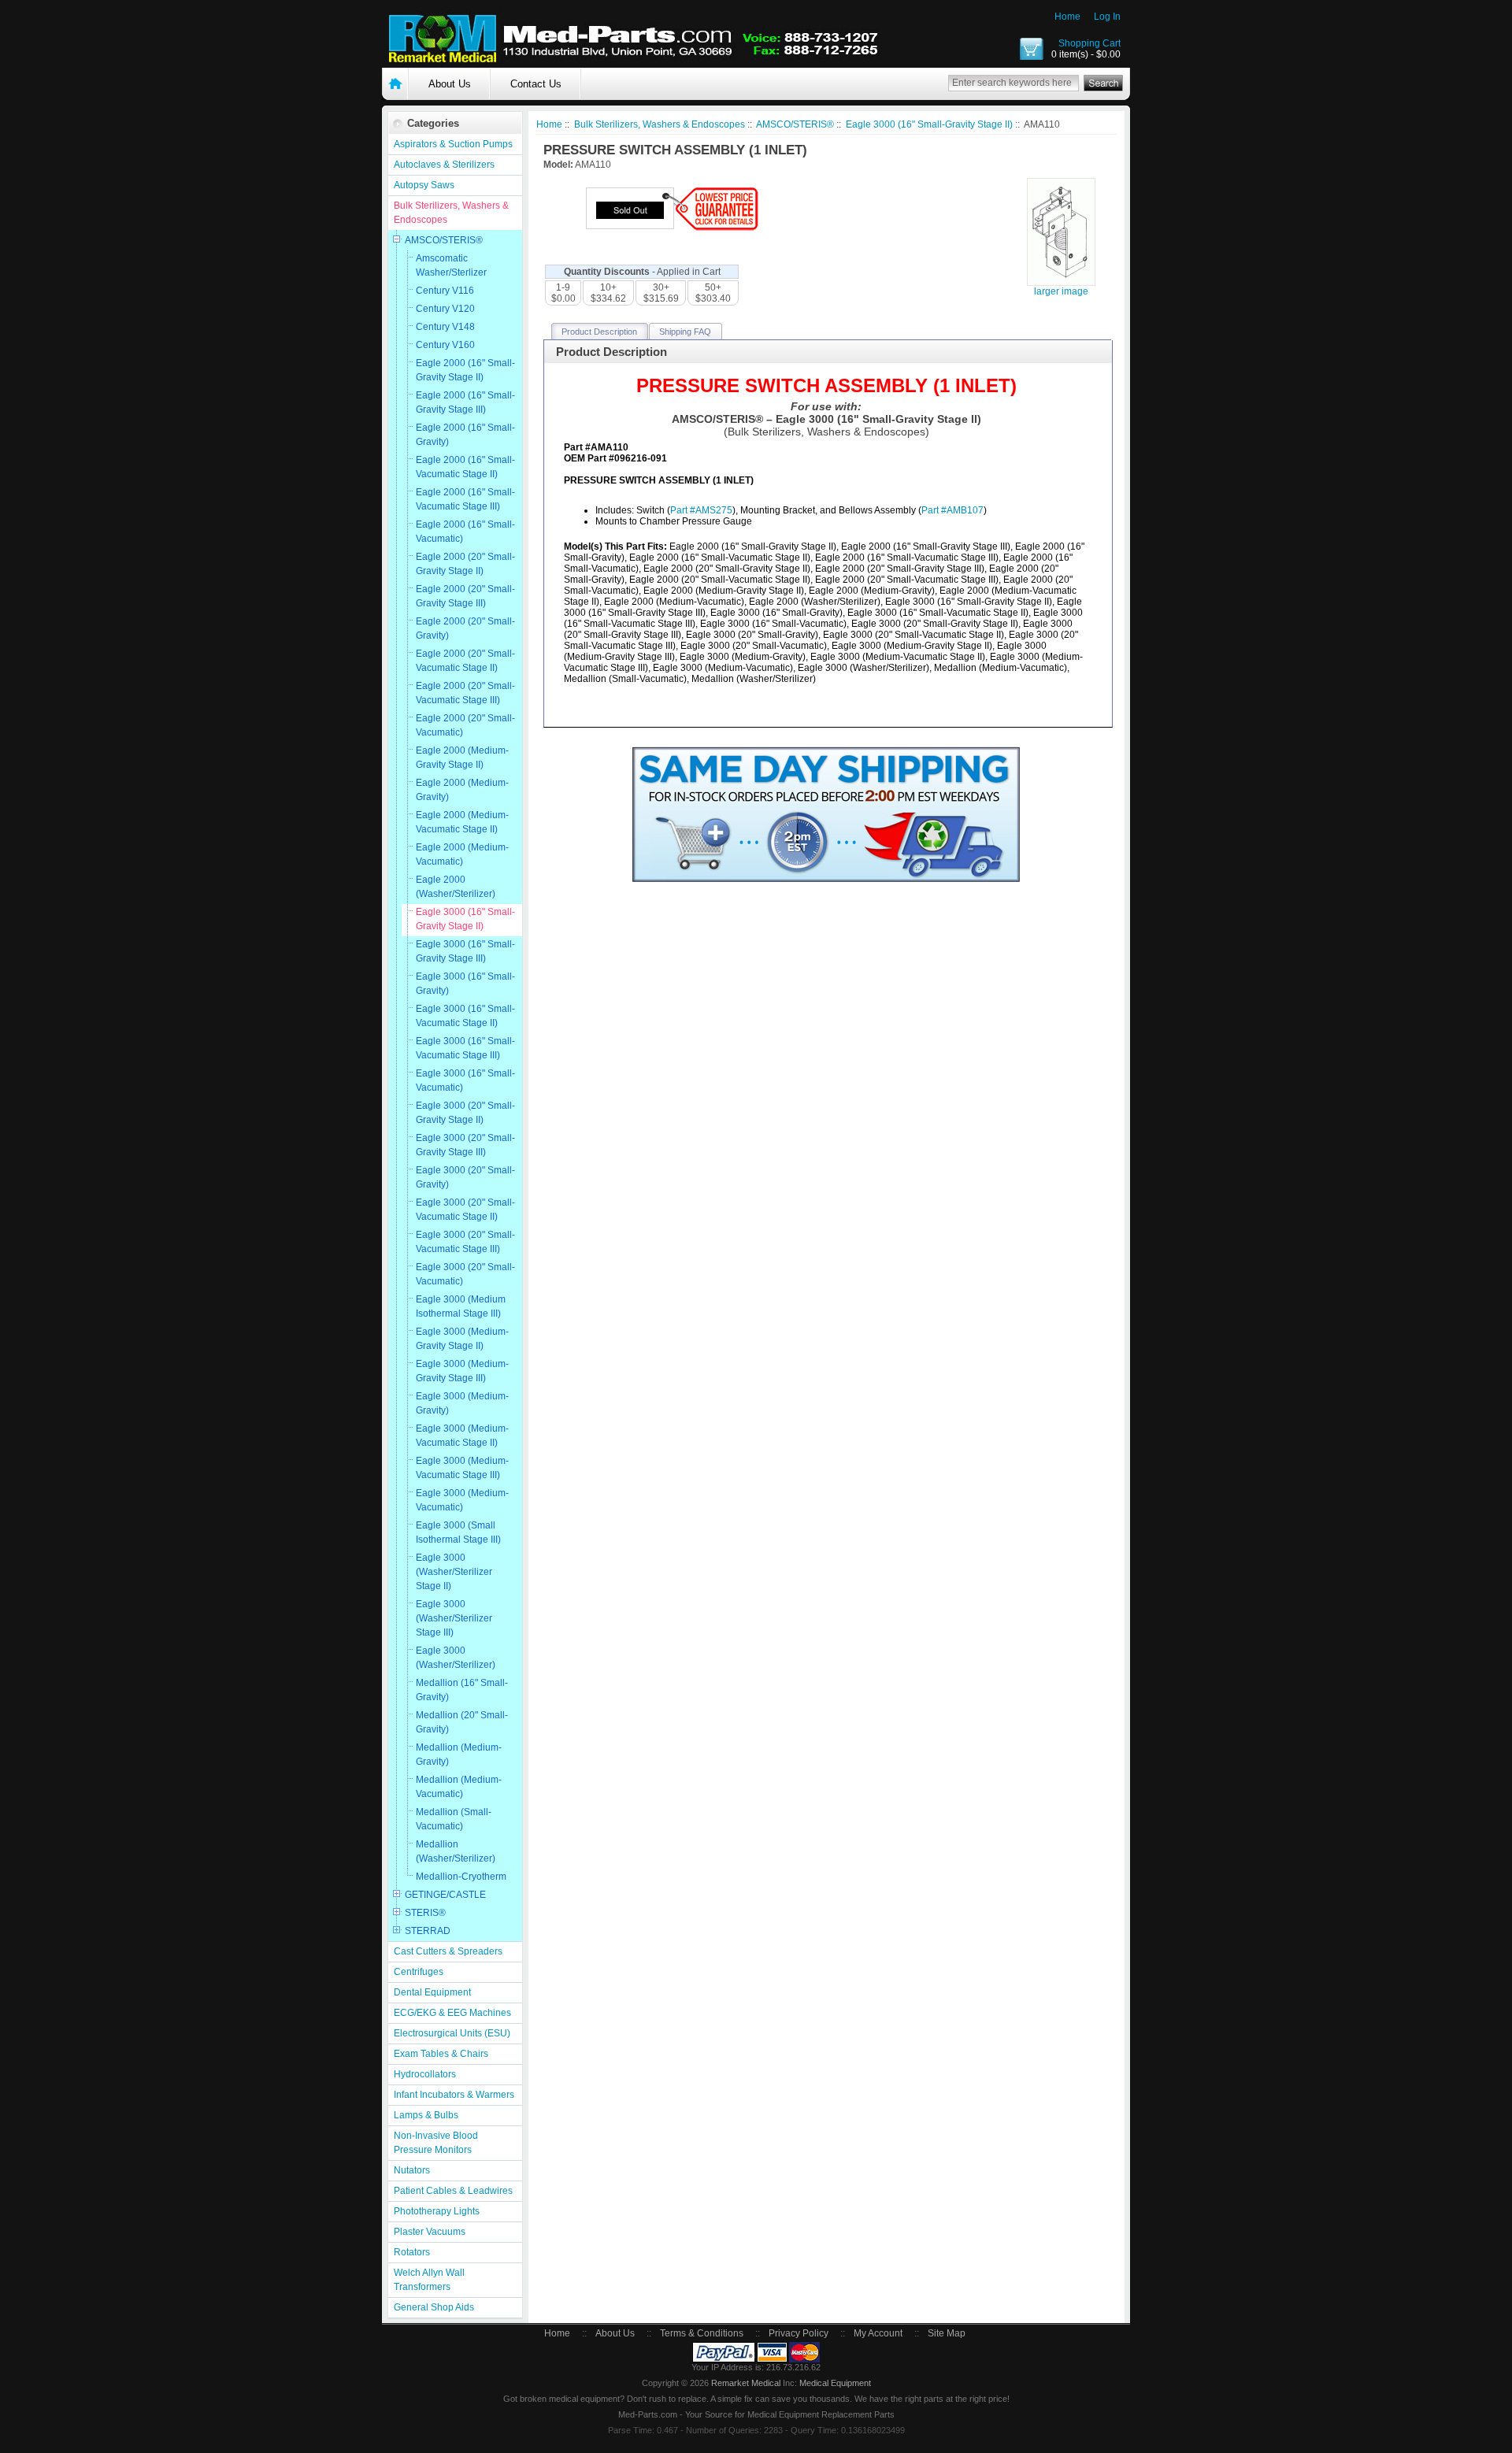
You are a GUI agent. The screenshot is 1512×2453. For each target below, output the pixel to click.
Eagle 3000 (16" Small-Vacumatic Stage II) (465, 1016)
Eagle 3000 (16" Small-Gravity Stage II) (465, 919)
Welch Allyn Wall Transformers (429, 2280)
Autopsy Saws (424, 185)
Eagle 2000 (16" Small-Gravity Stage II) (465, 370)
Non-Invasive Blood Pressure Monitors (436, 2143)
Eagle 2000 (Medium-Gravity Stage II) (462, 758)
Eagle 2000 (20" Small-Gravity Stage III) (465, 596)
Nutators (412, 2170)
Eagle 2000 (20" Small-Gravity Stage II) (465, 564)
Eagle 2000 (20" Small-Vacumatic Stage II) (465, 661)
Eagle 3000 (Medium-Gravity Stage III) (462, 1371)
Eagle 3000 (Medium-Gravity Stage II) (462, 1339)
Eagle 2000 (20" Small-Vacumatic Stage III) (465, 693)
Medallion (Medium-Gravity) (459, 1755)
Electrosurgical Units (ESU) (452, 2033)
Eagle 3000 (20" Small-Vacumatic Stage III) (465, 1242)
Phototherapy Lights (437, 2211)
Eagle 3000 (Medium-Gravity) (462, 1403)
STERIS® (425, 1913)
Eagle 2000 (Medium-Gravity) (462, 790)
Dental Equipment (432, 1992)
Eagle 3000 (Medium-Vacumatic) (462, 1500)
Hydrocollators (425, 2074)
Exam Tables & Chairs (441, 2054)
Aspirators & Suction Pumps (453, 144)
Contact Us (536, 84)
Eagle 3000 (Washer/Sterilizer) (456, 1658)
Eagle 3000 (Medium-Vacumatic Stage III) (462, 1468)
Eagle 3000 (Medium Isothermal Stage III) (461, 1306)
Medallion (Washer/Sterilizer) (456, 1851)
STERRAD (428, 1931)
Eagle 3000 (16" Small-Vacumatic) (465, 1080)
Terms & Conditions (702, 2333)
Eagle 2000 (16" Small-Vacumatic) (465, 532)
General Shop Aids (434, 2307)
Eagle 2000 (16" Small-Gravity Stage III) (465, 402)
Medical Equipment (835, 2383)
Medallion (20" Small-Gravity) (462, 1722)
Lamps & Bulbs (426, 2115)
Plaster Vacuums (430, 2232)
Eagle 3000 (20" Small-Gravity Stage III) (465, 1145)
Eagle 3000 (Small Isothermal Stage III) (458, 1532)
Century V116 (445, 291)
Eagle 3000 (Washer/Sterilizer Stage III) (454, 1618)
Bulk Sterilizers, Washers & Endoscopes (451, 213)
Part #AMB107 (952, 510)
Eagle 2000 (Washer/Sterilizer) (456, 887)
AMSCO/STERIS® (444, 240)
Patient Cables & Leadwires (453, 2191)
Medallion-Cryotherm (461, 1877)
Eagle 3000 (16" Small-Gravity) (465, 984)
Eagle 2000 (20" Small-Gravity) (465, 628)
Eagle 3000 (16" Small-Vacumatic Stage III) (465, 1048)
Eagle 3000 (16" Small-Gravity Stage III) (465, 951)
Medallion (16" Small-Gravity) (462, 1690)
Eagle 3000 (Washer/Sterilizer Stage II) (454, 1572)
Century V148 (445, 327)
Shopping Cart (1090, 43)
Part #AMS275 (701, 510)
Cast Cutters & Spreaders (448, 1951)
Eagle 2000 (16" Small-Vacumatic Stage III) (465, 499)
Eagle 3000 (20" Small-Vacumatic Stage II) (465, 1210)
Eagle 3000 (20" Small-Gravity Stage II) (465, 1113)
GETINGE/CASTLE (445, 1895)
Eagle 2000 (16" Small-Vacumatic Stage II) (465, 467)
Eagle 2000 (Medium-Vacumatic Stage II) (462, 822)
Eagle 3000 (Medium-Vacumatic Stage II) (462, 1436)
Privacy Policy (799, 2333)
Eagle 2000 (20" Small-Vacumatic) (465, 725)
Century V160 (445, 345)
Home (1067, 17)
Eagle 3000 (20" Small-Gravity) (465, 1177)
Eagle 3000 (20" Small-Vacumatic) (465, 1274)
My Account (878, 2333)
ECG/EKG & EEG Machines (452, 2013)
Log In (1107, 17)
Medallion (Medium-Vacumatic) (459, 1787)
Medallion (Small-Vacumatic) (454, 1819)
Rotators (412, 2252)
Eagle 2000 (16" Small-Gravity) (465, 435)
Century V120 (445, 309)
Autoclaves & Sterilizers (444, 165)
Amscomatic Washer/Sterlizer (451, 265)
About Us (450, 84)
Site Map (947, 2333)
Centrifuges (419, 1972)
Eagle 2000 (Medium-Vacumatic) (462, 854)
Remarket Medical (746, 2383)
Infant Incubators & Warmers (454, 2095)
